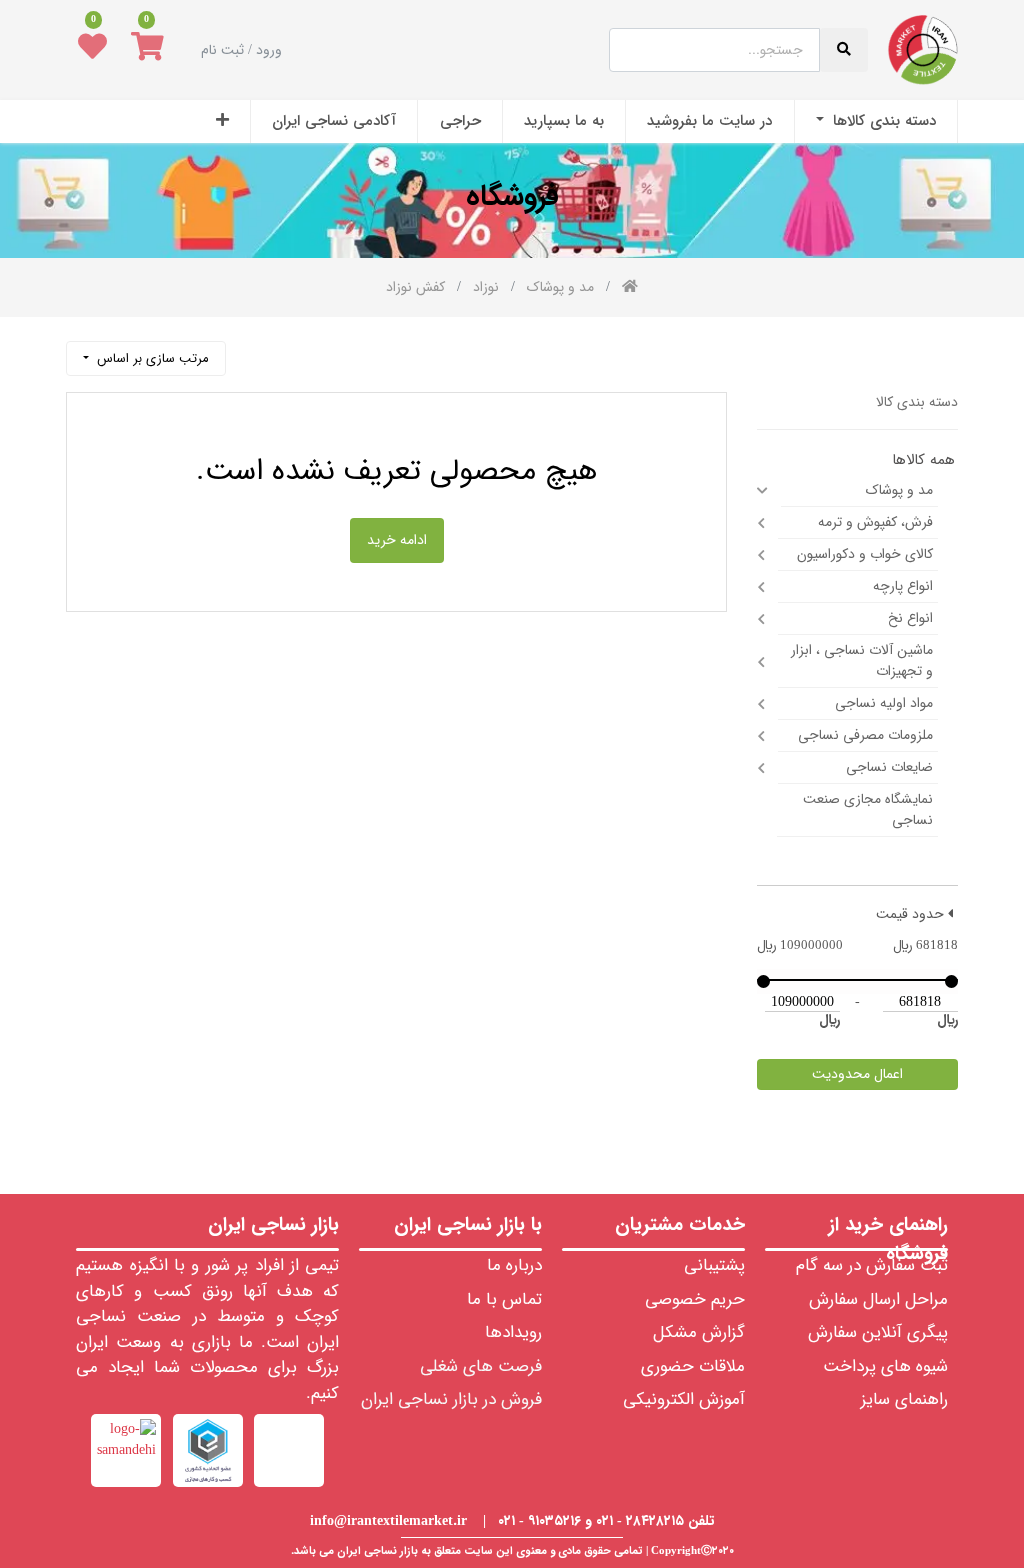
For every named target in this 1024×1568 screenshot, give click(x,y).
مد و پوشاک (899, 490)
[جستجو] (251, 350)
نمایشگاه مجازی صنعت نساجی (868, 809)
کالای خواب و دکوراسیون (865, 554)
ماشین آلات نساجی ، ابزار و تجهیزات (862, 660)
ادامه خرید (397, 540)
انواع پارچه (903, 586)
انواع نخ (910, 618)
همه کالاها (923, 460)
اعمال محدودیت (857, 1074)
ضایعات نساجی (889, 767)
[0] (147, 50)
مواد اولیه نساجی (884, 703)
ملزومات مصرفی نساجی (865, 735)
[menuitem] (876, 121)
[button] (222, 121)
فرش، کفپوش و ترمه (875, 522)
